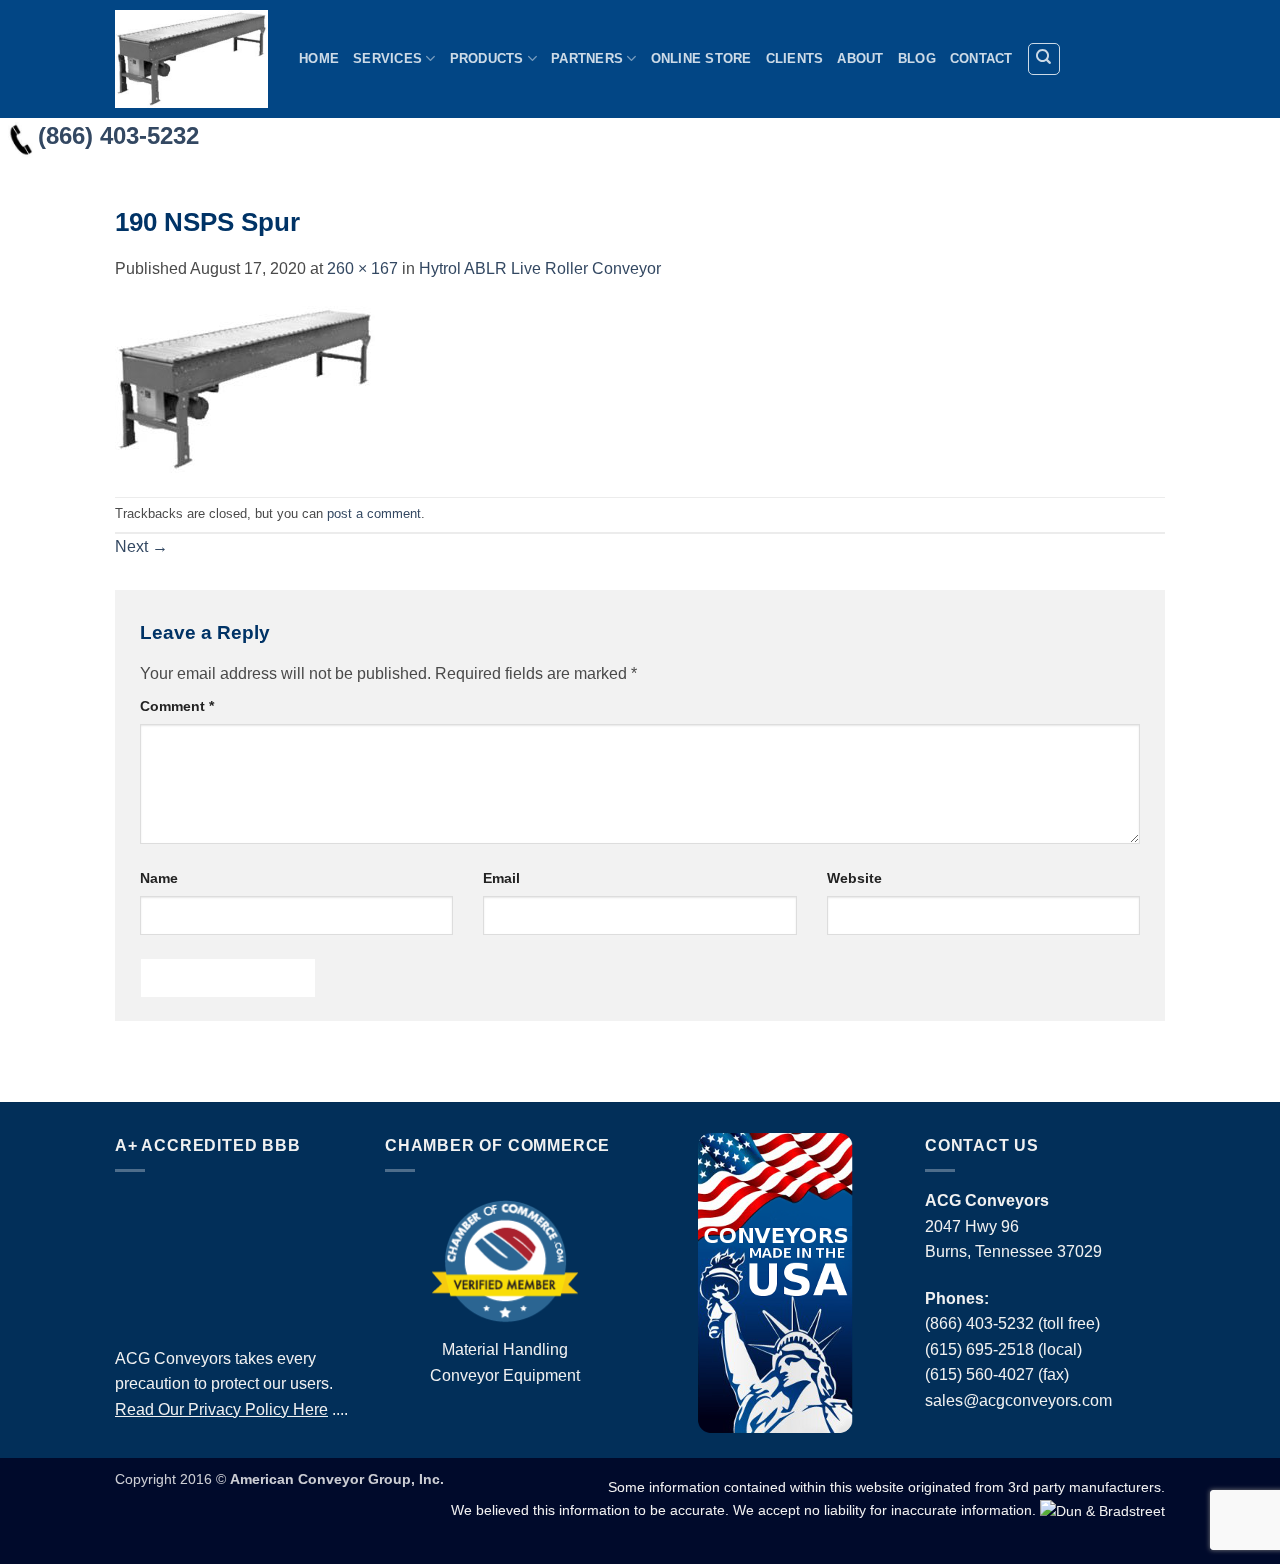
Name (159, 878)
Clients (795, 58)
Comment (177, 706)
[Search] (1044, 59)
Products (487, 58)
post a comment (374, 513)
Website (854, 878)
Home (319, 58)
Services (387, 58)
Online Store (701, 58)
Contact (981, 58)
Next (141, 546)
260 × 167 (362, 268)
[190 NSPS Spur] (245, 387)
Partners (587, 58)
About (860, 58)
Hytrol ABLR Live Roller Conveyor (540, 268)
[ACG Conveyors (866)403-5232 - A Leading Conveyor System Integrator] (192, 59)
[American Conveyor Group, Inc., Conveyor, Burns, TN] (235, 1254)
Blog (917, 58)
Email (501, 878)
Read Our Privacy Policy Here (221, 1409)
